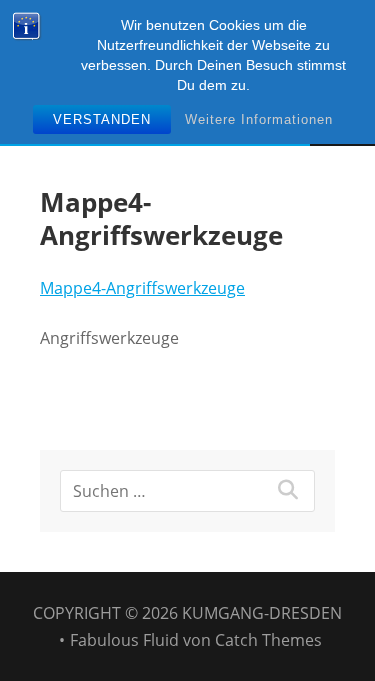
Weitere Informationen (259, 119)
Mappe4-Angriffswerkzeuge (142, 288)
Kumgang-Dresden (262, 613)
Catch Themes (268, 640)
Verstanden (102, 119)
